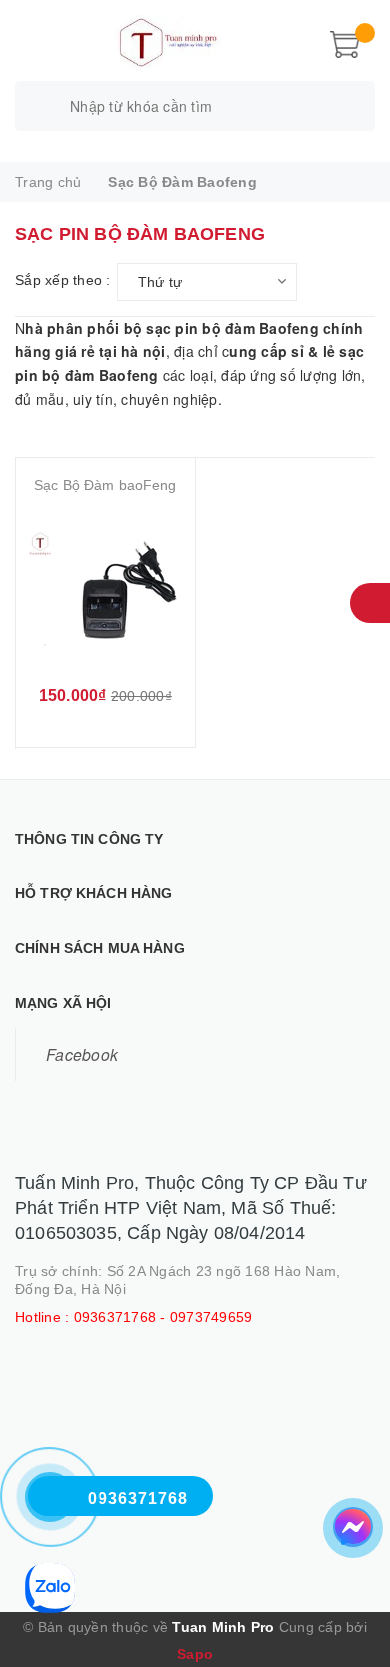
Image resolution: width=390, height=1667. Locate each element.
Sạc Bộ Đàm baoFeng (105, 485)
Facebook (82, 1054)
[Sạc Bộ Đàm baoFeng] (105, 590)
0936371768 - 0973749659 (163, 1317)
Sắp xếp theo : (63, 280)
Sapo (195, 1654)
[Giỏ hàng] (345, 42)
